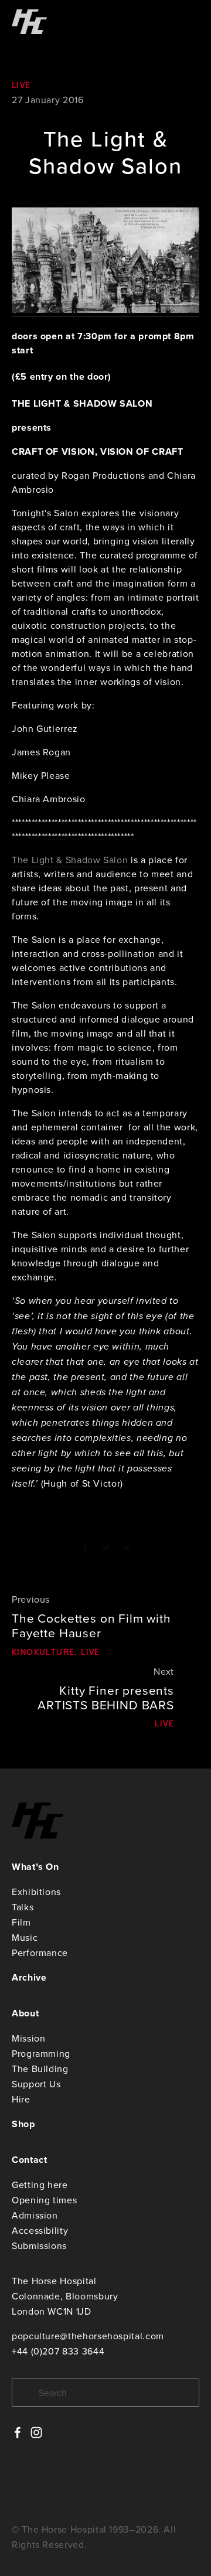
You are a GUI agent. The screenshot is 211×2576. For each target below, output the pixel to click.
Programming (41, 2053)
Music (25, 1937)
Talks (23, 1907)
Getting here (40, 2185)
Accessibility (40, 2230)
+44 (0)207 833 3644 (58, 2351)
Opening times (44, 2200)
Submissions (39, 2246)
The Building (40, 2069)
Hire (21, 2099)
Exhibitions (36, 1892)
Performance (40, 1953)
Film (21, 1922)
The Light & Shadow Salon (70, 860)
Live (21, 85)
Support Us (36, 2084)
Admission (35, 2215)
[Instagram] (36, 2432)
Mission (28, 2038)
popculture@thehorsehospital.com (88, 2336)
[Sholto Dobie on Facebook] (18, 2432)
